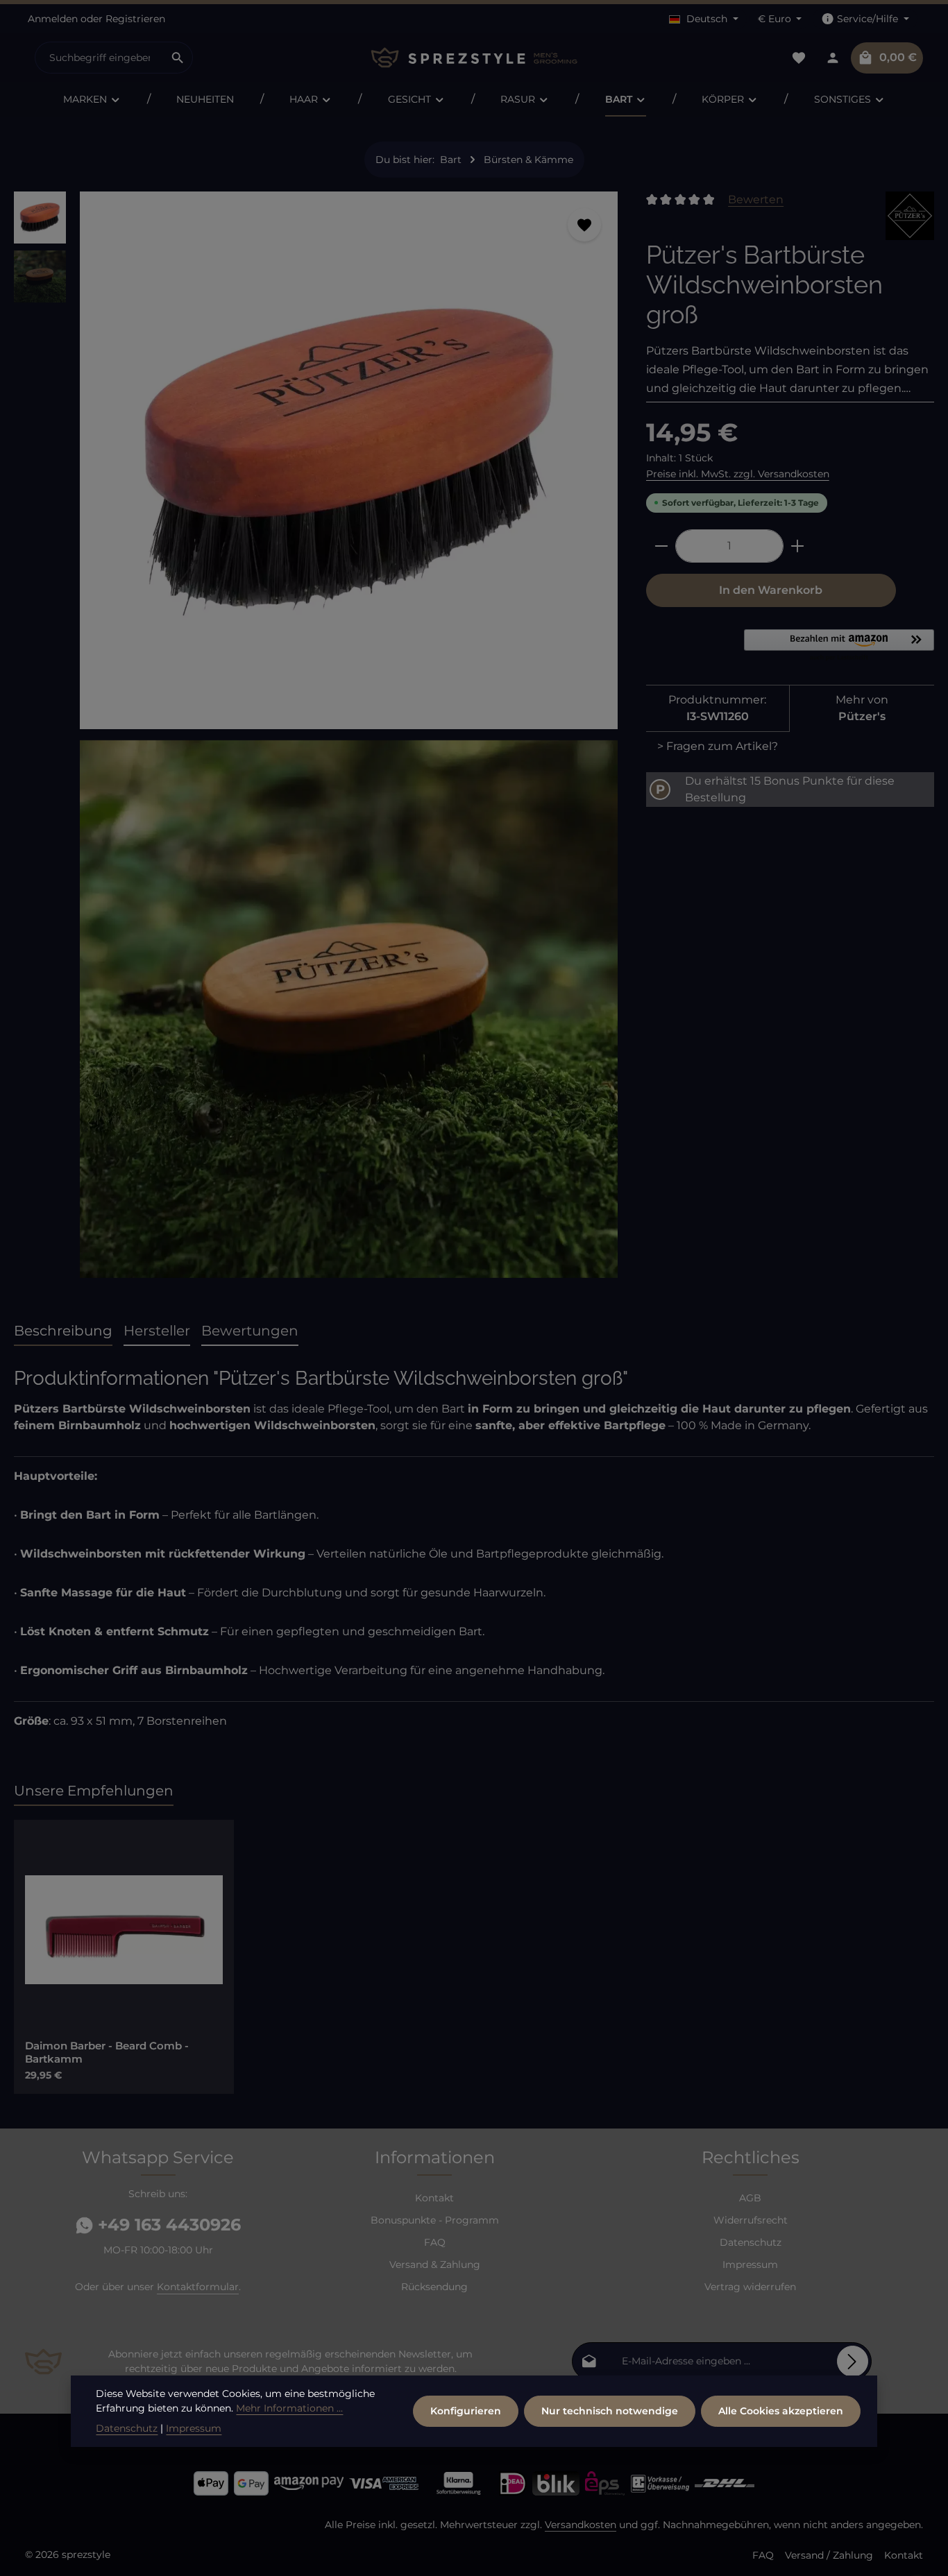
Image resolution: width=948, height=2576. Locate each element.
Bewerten (756, 199)
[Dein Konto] (832, 58)
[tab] (63, 1331)
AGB (750, 2198)
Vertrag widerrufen (750, 2287)
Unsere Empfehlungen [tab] (94, 1791)
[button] (839, 646)
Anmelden (53, 19)
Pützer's (862, 716)
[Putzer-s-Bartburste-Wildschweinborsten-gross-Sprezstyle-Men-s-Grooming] (349, 460)
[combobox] (99, 58)
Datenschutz (751, 2242)
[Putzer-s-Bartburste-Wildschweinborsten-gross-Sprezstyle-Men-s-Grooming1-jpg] (349, 1009)
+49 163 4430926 (167, 2225)
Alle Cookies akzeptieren (781, 2411)
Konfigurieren (466, 2411)
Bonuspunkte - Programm (435, 2220)
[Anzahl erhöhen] (798, 546)
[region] (316, 740)
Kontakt (434, 2198)
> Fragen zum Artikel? (718, 746)
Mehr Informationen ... (289, 2408)
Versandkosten (581, 2525)
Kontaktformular (198, 2287)
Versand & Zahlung (435, 2264)
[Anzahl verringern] (661, 546)
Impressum (750, 2264)
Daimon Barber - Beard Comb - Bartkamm (107, 2053)
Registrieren (135, 19)
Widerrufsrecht (751, 2220)
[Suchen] (178, 58)
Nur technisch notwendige (610, 2411)
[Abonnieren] (853, 2361)
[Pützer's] (910, 216)
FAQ (435, 2242)
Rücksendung (434, 2287)
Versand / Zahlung (829, 2555)
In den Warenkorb (771, 590)
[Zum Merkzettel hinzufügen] (584, 225)
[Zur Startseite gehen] (474, 58)
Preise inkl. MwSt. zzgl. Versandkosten (738, 474)
